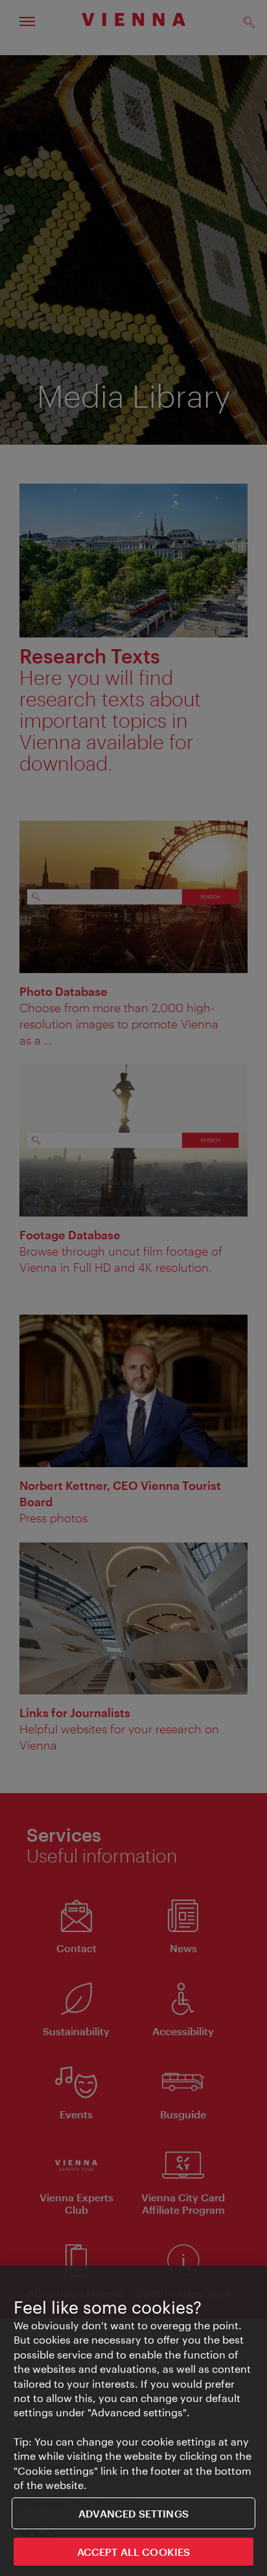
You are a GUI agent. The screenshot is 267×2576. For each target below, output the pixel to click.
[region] (133, 2421)
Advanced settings (133, 2513)
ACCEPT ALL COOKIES (134, 2552)
